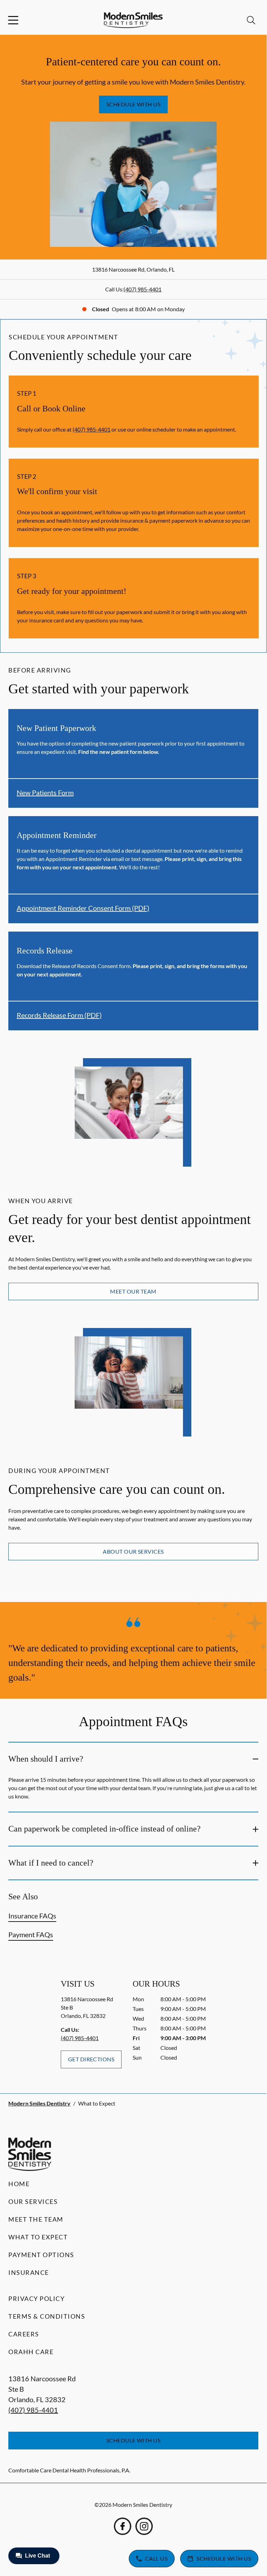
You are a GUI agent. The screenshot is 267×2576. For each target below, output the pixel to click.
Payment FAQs (31, 1934)
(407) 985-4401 (143, 289)
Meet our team (133, 1291)
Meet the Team (36, 2219)
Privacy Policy (36, 2299)
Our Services (33, 2201)
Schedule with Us (133, 104)
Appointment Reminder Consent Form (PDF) (83, 908)
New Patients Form (45, 792)
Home (19, 2184)
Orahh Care (31, 2352)
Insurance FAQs (32, 1916)
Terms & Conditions (47, 2316)
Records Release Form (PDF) (59, 1015)
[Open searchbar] (251, 20)
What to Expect (38, 2237)
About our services (133, 1551)
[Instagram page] (144, 2526)
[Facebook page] (123, 2526)
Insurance (29, 2272)
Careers (24, 2334)
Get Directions (91, 2059)
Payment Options (41, 2255)
